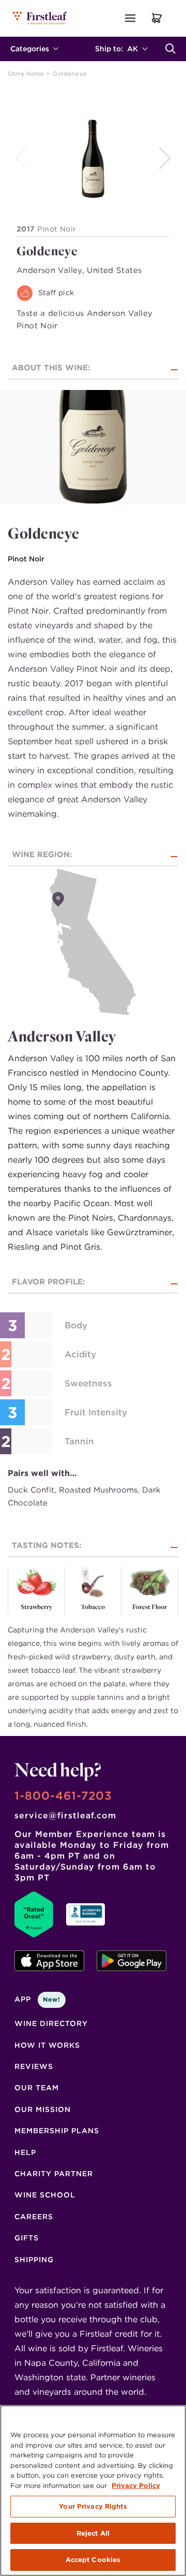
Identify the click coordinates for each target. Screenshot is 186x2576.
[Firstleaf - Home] (41, 18)
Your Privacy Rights (93, 2506)
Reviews (34, 2066)
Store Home (27, 74)
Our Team (37, 2088)
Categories (30, 49)
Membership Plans (57, 2131)
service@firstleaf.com (65, 1815)
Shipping (34, 2260)
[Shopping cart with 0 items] (157, 18)
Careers (34, 2217)
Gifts (27, 2238)
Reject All (93, 2533)
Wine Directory (51, 2023)
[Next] (166, 158)
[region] (93, 2491)
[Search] (171, 49)
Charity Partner (54, 2174)
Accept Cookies (93, 2560)
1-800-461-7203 (63, 1796)
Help (25, 2152)
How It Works (47, 2045)
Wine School (45, 2195)
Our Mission (43, 2109)
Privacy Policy (136, 2486)
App (37, 1999)
